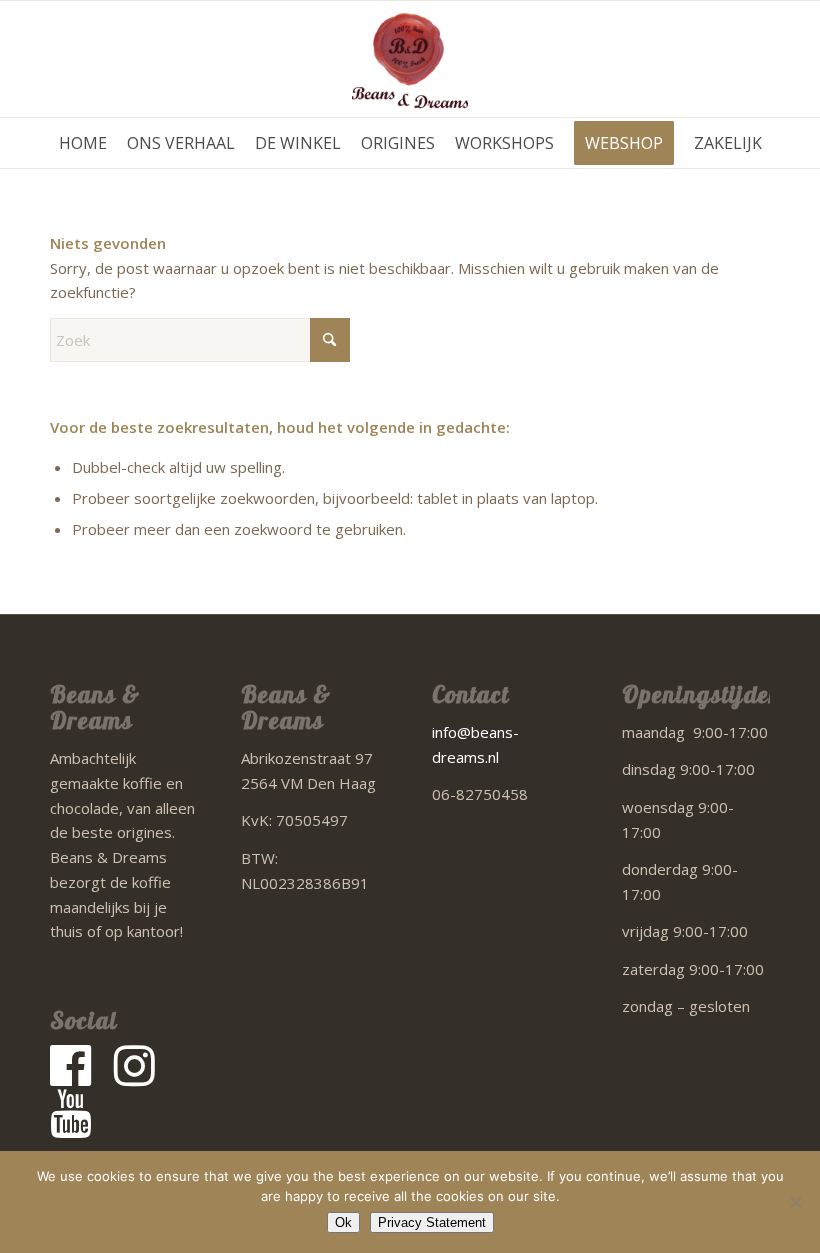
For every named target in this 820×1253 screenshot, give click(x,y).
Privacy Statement (432, 1222)
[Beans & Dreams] (410, 59)
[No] (795, 1202)
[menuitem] (83, 143)
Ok (343, 1222)
